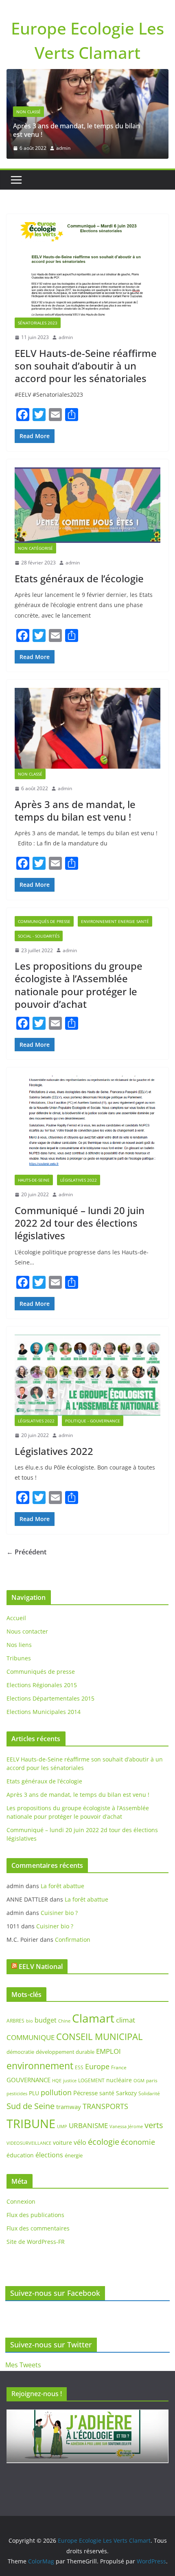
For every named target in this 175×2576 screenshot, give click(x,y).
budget (46, 2020)
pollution (56, 2092)
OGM (139, 2080)
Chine (64, 2021)
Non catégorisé (35, 548)
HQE (57, 2081)
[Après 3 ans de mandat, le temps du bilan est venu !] (87, 75)
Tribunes (19, 1658)
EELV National (41, 1967)
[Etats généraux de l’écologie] (87, 505)
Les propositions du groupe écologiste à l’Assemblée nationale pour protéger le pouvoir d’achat (79, 985)
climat (126, 2020)
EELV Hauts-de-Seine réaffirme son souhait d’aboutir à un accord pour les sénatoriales (86, 366)
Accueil (16, 1618)
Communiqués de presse (44, 921)
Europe (97, 2066)
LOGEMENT (91, 2080)
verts (154, 2125)
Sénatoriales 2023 (38, 323)
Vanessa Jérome (126, 2126)
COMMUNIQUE (31, 2037)
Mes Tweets (23, 2365)
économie (138, 2142)
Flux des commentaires (38, 2228)
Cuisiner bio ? (59, 1913)
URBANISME (88, 2125)
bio (30, 2021)
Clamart (93, 2018)
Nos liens (19, 1645)
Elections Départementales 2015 (50, 1698)
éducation (20, 2155)
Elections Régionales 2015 (42, 1685)
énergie (74, 2155)
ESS (79, 2067)
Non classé (28, 112)
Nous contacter (27, 1631)
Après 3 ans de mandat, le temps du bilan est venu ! (77, 130)
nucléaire (119, 2080)
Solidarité (149, 2093)
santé (107, 2093)
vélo (80, 2142)
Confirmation (73, 1940)
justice (70, 2080)
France (119, 2067)
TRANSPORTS (105, 2106)
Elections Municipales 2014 (44, 1712)
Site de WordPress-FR (36, 2242)
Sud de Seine (31, 2106)
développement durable (65, 2052)
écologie (104, 2142)
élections (49, 2155)
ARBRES (15, 2021)
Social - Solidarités (39, 936)
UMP (62, 2126)
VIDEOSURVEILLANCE (29, 2143)
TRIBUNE (31, 2124)
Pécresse (85, 2093)
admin (63, 148)
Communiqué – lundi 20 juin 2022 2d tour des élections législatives (80, 1223)
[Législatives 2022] (87, 1375)
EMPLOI (108, 2051)
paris (152, 2080)
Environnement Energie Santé (115, 921)
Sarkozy (126, 2093)
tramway (69, 2107)
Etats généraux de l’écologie (79, 578)
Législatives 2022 (79, 1180)
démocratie (20, 2052)
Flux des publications (35, 2215)
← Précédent (26, 1552)
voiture (62, 2143)
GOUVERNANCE (28, 2080)
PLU (34, 2093)
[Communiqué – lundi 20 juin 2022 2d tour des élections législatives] (87, 1125)
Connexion (21, 2201)
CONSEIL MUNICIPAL (99, 2037)
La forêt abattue (62, 1886)
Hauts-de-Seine (34, 1180)
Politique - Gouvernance (93, 1421)
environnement (40, 2066)
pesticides (17, 2094)
